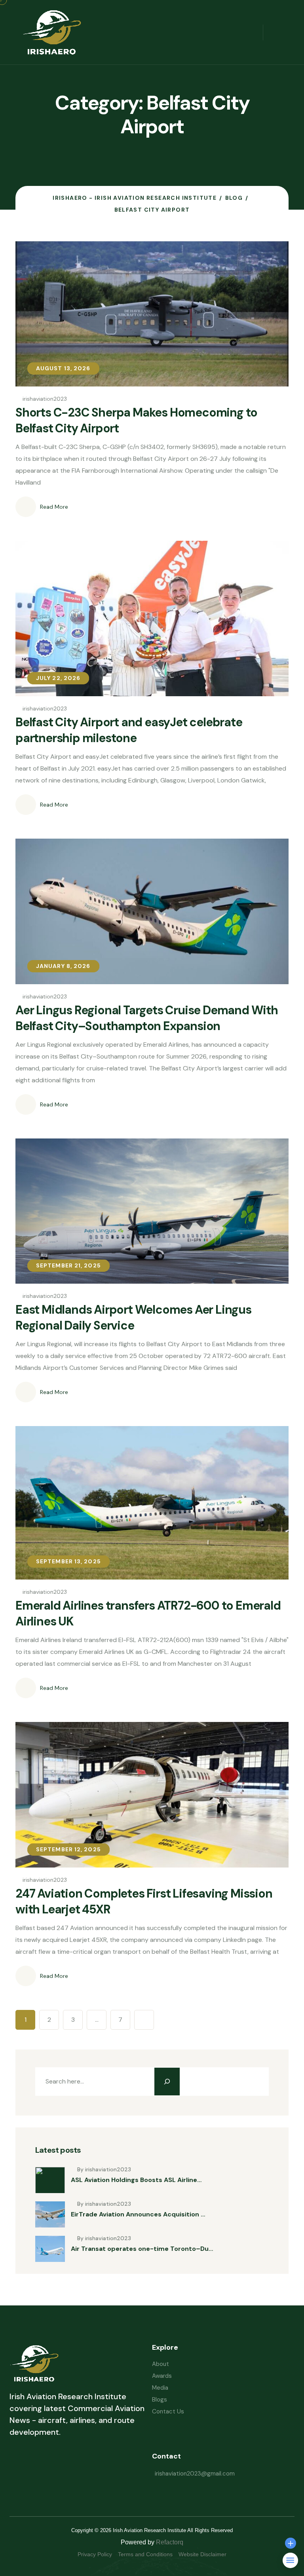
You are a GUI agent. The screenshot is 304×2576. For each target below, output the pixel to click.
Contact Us (168, 2411)
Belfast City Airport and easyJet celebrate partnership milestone (129, 730)
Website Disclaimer (202, 2554)
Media (160, 2388)
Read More (54, 507)
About (161, 2364)
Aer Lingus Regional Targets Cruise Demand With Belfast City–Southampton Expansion (147, 1018)
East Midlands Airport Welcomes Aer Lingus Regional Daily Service (133, 1317)
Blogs (160, 2400)
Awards (162, 2376)
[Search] (167, 2082)
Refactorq (170, 2542)
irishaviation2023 (45, 399)
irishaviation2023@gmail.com (195, 2474)
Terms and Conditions (145, 2554)
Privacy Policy (95, 2554)
